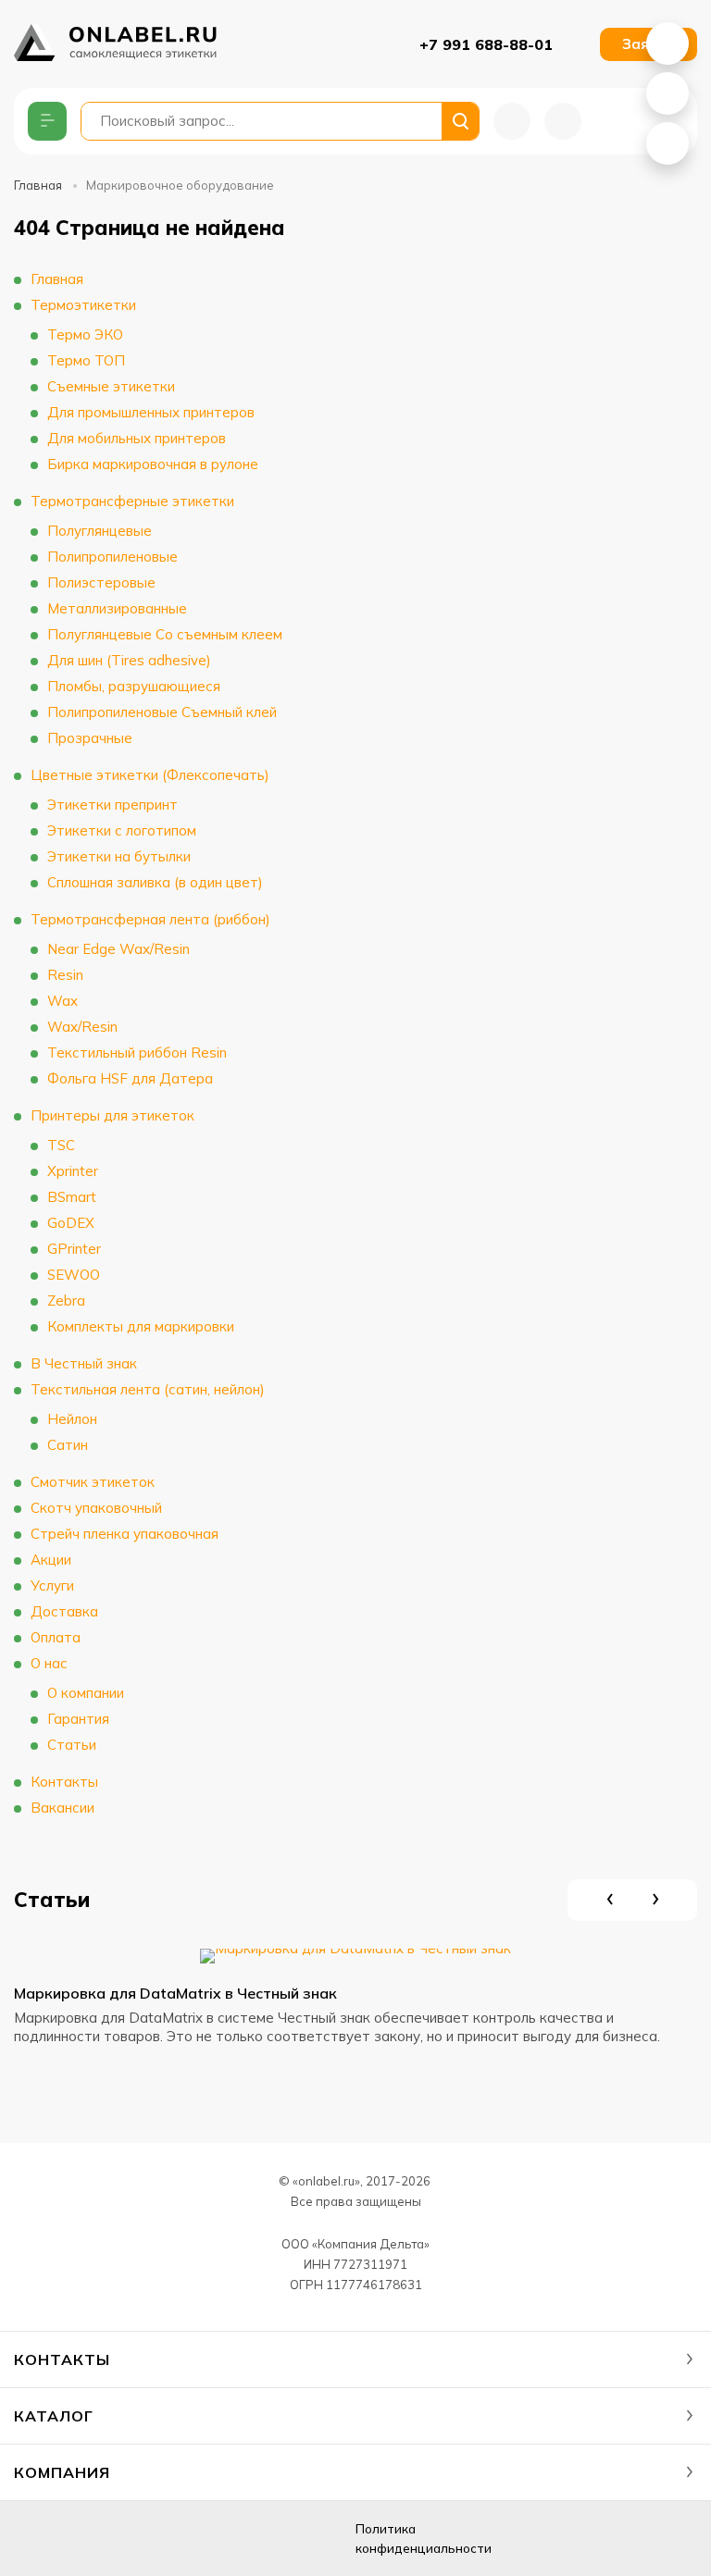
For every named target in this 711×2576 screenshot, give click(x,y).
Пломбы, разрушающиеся (134, 686)
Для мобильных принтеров (137, 438)
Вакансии (62, 1808)
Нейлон (72, 1419)
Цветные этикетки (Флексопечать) (150, 775)
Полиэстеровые (101, 582)
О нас (49, 1663)
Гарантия (78, 1719)
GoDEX (71, 1223)
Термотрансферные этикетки (132, 501)
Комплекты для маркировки (141, 1326)
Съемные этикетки (111, 386)
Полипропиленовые (112, 557)
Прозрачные (90, 738)
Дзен (81, 2539)
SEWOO (74, 1275)
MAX (667, 93)
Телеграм (128, 2539)
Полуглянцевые (100, 531)
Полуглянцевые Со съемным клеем (165, 634)
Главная (38, 185)
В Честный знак (84, 1363)
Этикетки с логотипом (122, 830)
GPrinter (74, 1249)
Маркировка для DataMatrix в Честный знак (175, 1993)
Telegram (667, 143)
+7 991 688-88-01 (486, 44)
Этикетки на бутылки (119, 856)
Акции (51, 1560)
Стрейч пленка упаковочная (125, 1534)
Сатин (68, 1445)
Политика (424, 2539)
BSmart (72, 1197)
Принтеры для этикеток (112, 1115)
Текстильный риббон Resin (137, 1053)
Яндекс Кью (35, 2539)
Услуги (52, 1585)
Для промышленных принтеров (151, 412)
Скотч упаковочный (96, 1508)
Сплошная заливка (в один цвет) (155, 882)
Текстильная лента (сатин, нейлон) (148, 1389)
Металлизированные (117, 608)
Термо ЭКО (85, 334)
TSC (61, 1145)
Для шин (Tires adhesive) (129, 660)
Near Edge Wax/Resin (118, 949)
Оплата (56, 1637)
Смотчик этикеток (93, 1482)
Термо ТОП (86, 360)
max (174, 2539)
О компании (86, 1693)
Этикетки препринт (112, 805)
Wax (62, 1001)
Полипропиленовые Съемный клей (162, 712)
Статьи (72, 1745)
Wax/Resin (82, 1027)
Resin (65, 975)
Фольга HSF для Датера (130, 1078)
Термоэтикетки (83, 305)
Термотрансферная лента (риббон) (150, 919)
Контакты (64, 1782)
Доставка (64, 1611)
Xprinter (73, 1171)
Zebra (66, 1300)
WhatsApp (667, 43)
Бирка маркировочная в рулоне (153, 464)
